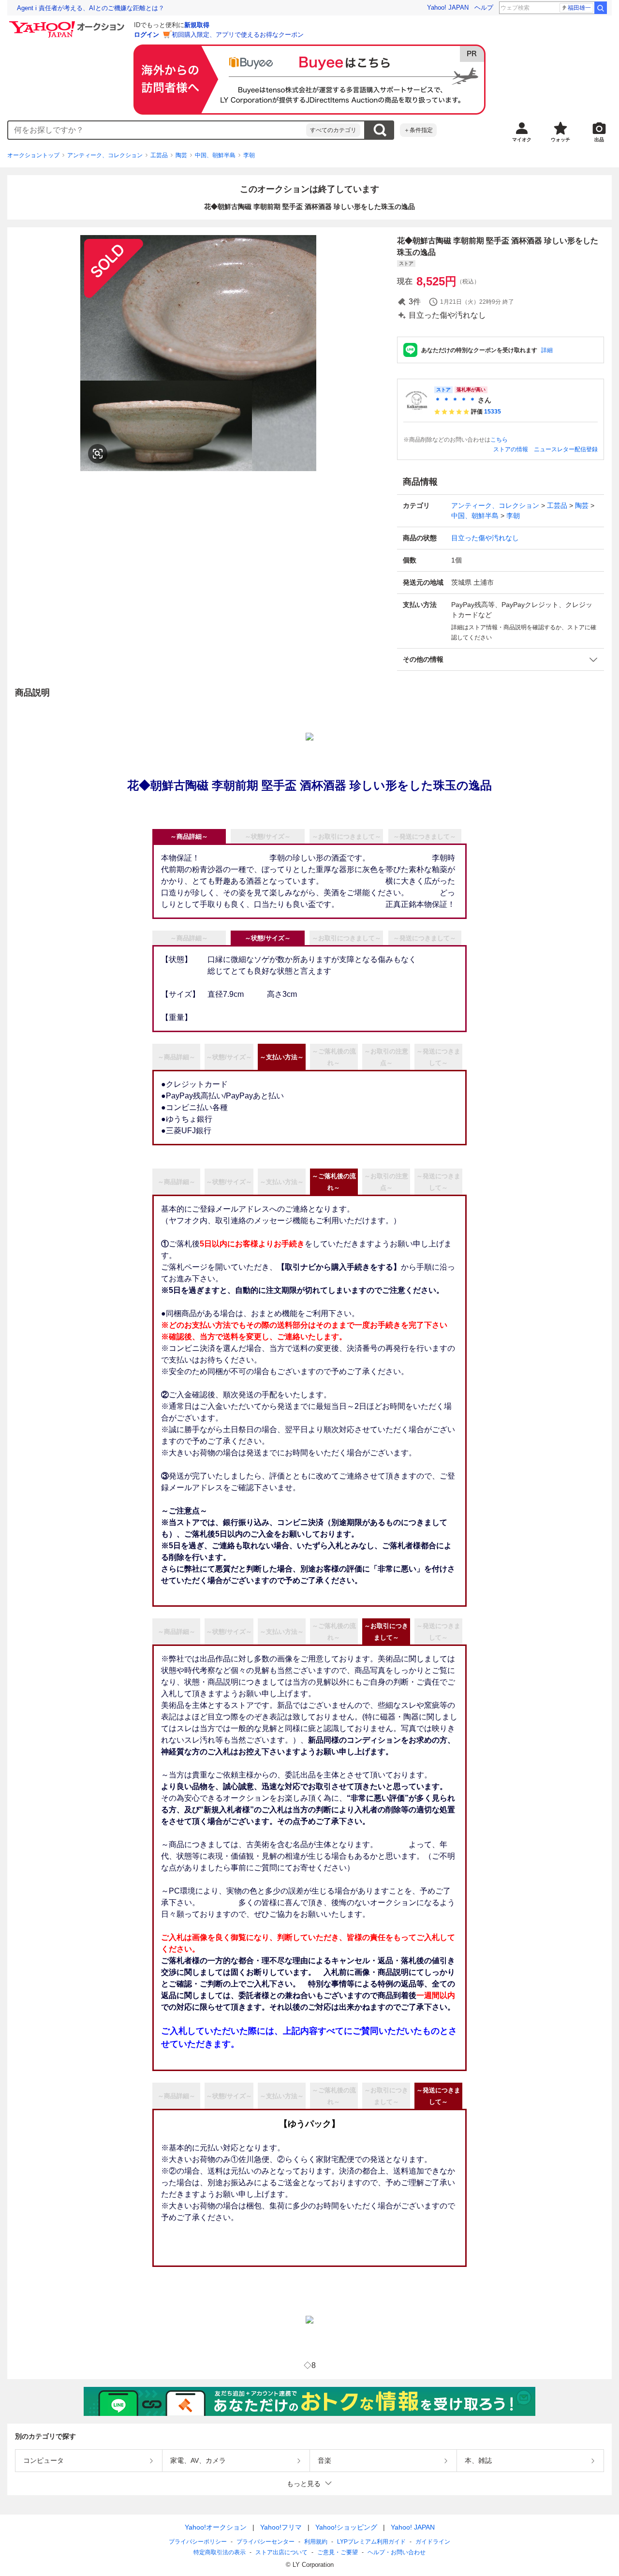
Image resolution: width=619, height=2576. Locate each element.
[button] (501, 659)
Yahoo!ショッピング (346, 2527)
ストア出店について (281, 2552)
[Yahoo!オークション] (68, 24)
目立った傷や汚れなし (485, 538)
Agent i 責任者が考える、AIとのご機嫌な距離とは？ (91, 8)
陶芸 (181, 155)
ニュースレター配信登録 (566, 449)
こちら (499, 440)
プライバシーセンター (265, 2542)
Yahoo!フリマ (281, 2527)
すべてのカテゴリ (333, 130)
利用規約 (316, 2542)
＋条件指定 (418, 130)
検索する (380, 130)
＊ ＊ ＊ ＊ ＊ (455, 400)
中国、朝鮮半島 (215, 155)
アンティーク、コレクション (105, 155)
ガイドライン (433, 2542)
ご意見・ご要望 (338, 2552)
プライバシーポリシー (198, 2542)
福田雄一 (579, 8)
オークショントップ (33, 155)
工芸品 (159, 155)
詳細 (547, 350)
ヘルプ (484, 7)
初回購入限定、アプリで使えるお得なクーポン (238, 35)
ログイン (147, 35)
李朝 (249, 155)
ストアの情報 (511, 449)
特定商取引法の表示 (220, 2552)
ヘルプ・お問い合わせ (397, 2552)
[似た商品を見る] (98, 454)
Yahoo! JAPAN (448, 7)
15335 (493, 412)
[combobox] (157, 130)
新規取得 (197, 25)
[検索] (601, 8)
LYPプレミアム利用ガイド (371, 2542)
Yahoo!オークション (216, 2527)
